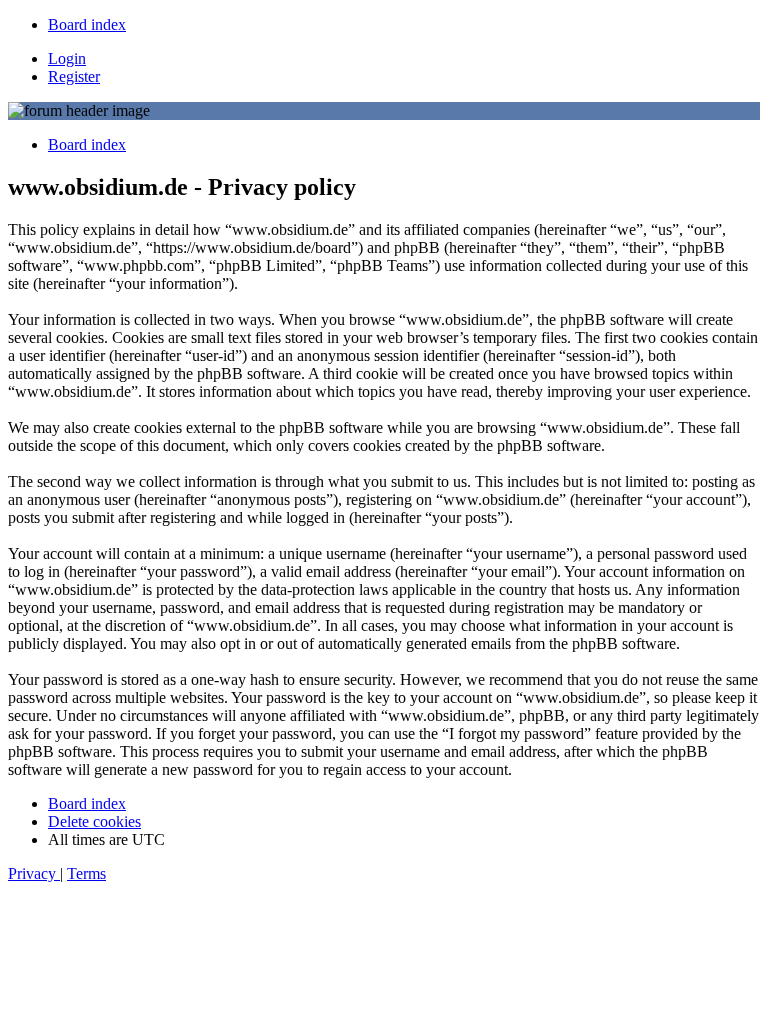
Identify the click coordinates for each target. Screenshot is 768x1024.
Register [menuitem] (74, 76)
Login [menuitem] (67, 58)
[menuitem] (87, 24)
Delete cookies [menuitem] (94, 821)
